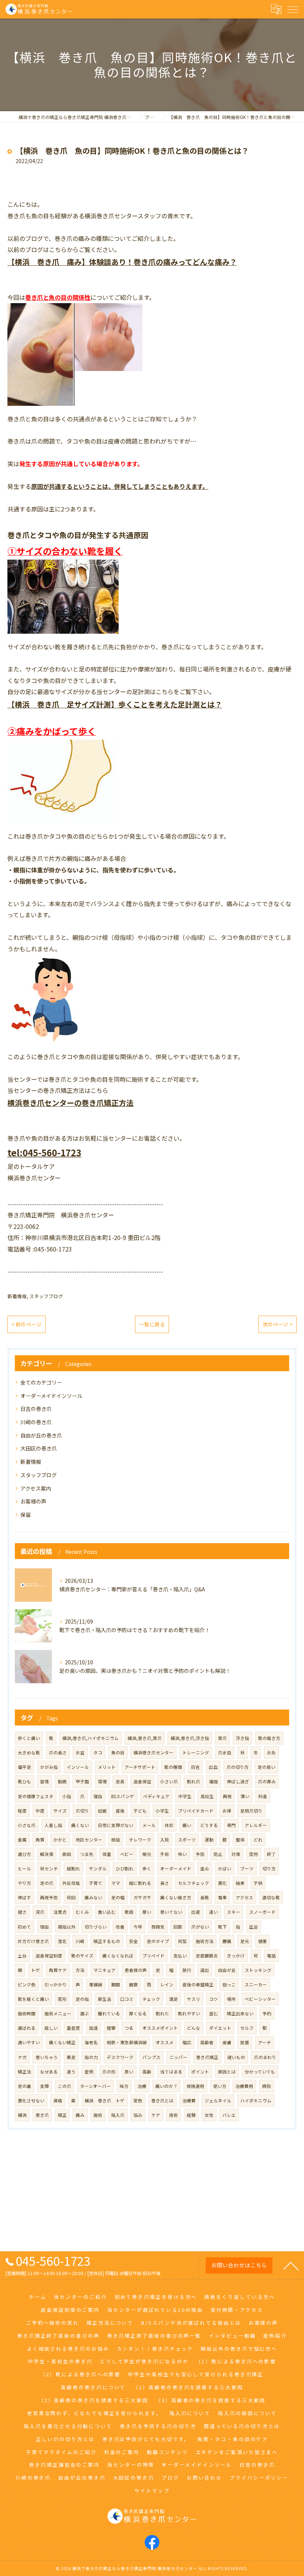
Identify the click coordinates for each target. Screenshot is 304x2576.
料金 (263, 1796)
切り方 (269, 1869)
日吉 (195, 1767)
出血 (213, 1767)
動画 (62, 1781)
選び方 (24, 1854)
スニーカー (256, 1985)
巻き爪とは (162, 2101)
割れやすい (189, 2013)
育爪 (222, 1738)
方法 (80, 1970)
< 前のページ (27, 1324)
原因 (67, 1854)
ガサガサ (142, 1897)
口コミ (127, 1999)
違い (214, 1912)
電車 (222, 1897)
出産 (196, 1912)
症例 (89, 2072)
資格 (58, 2101)
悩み (138, 2115)
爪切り (82, 1811)
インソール (78, 1767)
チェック (151, 1999)
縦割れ (73, 1869)
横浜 (22, 2115)
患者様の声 (136, 1970)
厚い (147, 1912)
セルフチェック (194, 1883)
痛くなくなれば (118, 1956)
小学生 (162, 1811)
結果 (240, 1883)
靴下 (222, 1927)
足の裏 (24, 2086)
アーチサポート (140, 1767)
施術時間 (27, 2013)
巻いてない (171, 1912)
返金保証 (142, 1781)
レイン (167, 1985)
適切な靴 (271, 1897)
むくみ (82, 1912)
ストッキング (258, 1970)
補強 (214, 1781)
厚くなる (138, 2013)
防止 (218, 1854)
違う (71, 2072)
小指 (67, 1796)
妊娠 (102, 1811)
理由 (44, 1927)
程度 (22, 1811)
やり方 (24, 1883)
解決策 (47, 1854)
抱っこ (229, 1985)
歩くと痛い (29, 1738)
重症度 (73, 2028)
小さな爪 (27, 1825)
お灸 (271, 1753)
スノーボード (262, 1912)
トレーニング (196, 1753)
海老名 (91, 2042)
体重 (107, 1854)
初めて (24, 1927)
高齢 (147, 2072)
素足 (71, 2057)
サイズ (60, 1811)
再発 (227, 1796)
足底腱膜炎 (207, 1956)
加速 (93, 2028)
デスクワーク (120, 2057)
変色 (138, 2101)
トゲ (36, 1970)
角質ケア (58, 1970)
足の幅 (118, 1897)
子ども (140, 1811)
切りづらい (96, 1927)
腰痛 (227, 1941)
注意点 (60, 1912)
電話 (271, 1956)
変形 (62, 1999)
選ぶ (85, 2013)
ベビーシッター (260, 1999)
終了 (271, 1854)
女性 (209, 2115)
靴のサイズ (82, 1956)
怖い (182, 1854)
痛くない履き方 (176, 1897)
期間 (116, 1985)
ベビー (127, 1854)
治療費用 (244, 2086)
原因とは (227, 2072)
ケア (156, 2115)
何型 (182, 1941)
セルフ (247, 2028)
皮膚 (227, 2042)
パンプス (151, 2057)
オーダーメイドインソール (51, 1396)
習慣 (44, 1781)
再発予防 (49, 1897)
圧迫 (254, 1927)
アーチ (265, 2042)
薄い (245, 1796)
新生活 (105, 1999)
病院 (267, 2086)
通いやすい (29, 2042)
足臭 (120, 1781)
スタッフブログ (46, 1296)
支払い (180, 1956)
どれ (258, 1840)
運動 (209, 1840)
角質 (40, 1840)
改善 (120, 1927)
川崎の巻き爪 (36, 1422)
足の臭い (267, 1767)
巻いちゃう (47, 2057)
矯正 (62, 2115)
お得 (227, 1811)
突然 (254, 1854)
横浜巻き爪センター (153, 1753)
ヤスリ (194, 1999)
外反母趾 (71, 1883)
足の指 (82, 1999)
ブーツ (247, 1869)
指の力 (91, 2057)
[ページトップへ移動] (291, 2265)
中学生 (185, 1796)
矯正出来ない (240, 2013)
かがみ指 (49, 1767)
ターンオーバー (95, 2086)
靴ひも (24, 1781)
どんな (194, 2028)
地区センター (89, 1840)
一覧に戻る (152, 1324)
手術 (165, 1854)
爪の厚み (267, 1781)
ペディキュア (156, 1796)
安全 (133, 1941)
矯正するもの (107, 1941)
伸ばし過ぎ (238, 1781)
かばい (225, 1869)
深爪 (40, 1912)
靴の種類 (173, 1767)
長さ (165, 1883)
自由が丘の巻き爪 (41, 1435)
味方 (124, 2086)
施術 (98, 2115)
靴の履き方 (269, 1738)
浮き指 (242, 1738)
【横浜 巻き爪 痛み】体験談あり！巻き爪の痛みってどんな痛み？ (122, 262)
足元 (245, 1941)
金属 (22, 1840)
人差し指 (53, 1825)
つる (129, 2028)
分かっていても (260, 2072)
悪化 (222, 1883)
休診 (169, 1825)
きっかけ (236, 1956)
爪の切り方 (238, 1767)
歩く (147, 1869)
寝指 (98, 1796)
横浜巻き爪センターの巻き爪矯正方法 (70, 1103)
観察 (133, 1985)
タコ (98, 1753)
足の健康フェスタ (36, 1796)
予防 (200, 1854)
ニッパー (178, 2057)
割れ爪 (194, 1781)
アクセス (244, 1897)
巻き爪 (42, 2115)
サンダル (98, 1869)
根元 (147, 1854)
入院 (165, 1840)
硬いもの (236, 2057)
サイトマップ (152, 2491)
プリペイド (153, 1956)
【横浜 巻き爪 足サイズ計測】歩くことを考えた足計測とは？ (115, 704)
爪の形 (109, 2072)
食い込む (107, 1912)
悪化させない (31, 2101)
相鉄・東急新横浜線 (127, 2042)
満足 (174, 1999)
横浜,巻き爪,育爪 (145, 1738)
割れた (162, 2013)
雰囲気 (158, 1927)
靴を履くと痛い (33, 1999)
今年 (138, 1927)
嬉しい (51, 2028)
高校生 (207, 1796)
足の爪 (47, 1883)
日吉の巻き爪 (36, 1409)
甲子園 (82, 1781)
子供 (258, 1883)
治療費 (189, 2101)
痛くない (80, 1825)
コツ (214, 1999)
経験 (191, 2115)
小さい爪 (169, 1781)
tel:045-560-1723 (44, 1152)
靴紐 (129, 1912)
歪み (205, 1869)
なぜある (49, 2072)
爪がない (200, 1927)
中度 (40, 1811)
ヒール (24, 1869)
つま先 (87, 1854)
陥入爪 (118, 2115)
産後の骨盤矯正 (198, 1985)
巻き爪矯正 (207, 2057)
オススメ (165, 2042)
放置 (245, 2042)
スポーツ (187, 1840)
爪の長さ (58, 1753)
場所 (231, 1999)
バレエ (229, 2115)
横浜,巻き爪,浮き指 (190, 1738)
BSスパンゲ (123, 1796)
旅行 (187, 1970)
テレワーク (140, 1840)
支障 (44, 2086)
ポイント (200, 2072)
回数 (178, 1927)
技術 (174, 2115)
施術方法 (205, 1941)
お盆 (80, 1753)
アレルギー (256, 1825)
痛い (187, 1825)
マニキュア (105, 1970)
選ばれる (27, 2028)
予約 (267, 2013)
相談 (116, 1840)
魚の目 (118, 1753)
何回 (71, 1897)
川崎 (80, 1941)
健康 (262, 1941)
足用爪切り (251, 1811)
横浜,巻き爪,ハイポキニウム (90, 1738)
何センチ (49, 1869)
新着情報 (17, 1296)
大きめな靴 (29, 1753)
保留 (26, 1515)
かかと (60, 1840)
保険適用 (195, 2086)
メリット (107, 1767)
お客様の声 (33, 1501)
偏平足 (24, 1767)
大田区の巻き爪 (39, 1448)
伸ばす (24, 1897)
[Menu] (293, 9)
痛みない (93, 1897)
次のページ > (277, 1324)
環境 (102, 1781)
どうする (209, 1825)
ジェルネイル (218, 2101)
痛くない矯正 (62, 2042)
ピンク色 (27, 1985)
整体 (240, 1840)
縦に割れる (140, 1883)
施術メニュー (58, 2013)
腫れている (109, 2013)
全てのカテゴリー (41, 1382)
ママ (116, 1883)
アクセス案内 (36, 1488)
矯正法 (24, 2072)
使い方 (220, 2086)
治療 (142, 2086)
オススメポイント (160, 2028)
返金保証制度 (49, 1956)
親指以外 (67, 1927)
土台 (22, 1956)
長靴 (205, 1897)
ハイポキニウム (256, 2101)
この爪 (65, 2086)
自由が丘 (227, 1970)
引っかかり (56, 1985)
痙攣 (111, 2028)
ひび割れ (125, 1869)
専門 (231, 1825)
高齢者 (207, 2042)
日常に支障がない (116, 1825)
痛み (80, 2115)
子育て (96, 1883)
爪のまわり (265, 2057)
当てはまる (171, 2072)
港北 (62, 1941)
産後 (120, 1811)
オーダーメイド (176, 1869)
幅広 (187, 2042)
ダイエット (220, 2028)
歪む (214, 2013)
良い (129, 2072)
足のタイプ (158, 1941)
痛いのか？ (166, 2086)
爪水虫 (225, 1753)
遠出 (205, 1970)
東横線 (96, 1985)
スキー (234, 1912)
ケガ (22, 2057)
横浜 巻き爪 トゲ (105, 2101)
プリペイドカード (196, 1811)
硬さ (22, 1912)
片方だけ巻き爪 (33, 1941)
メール (149, 1825)
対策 (236, 1854)
